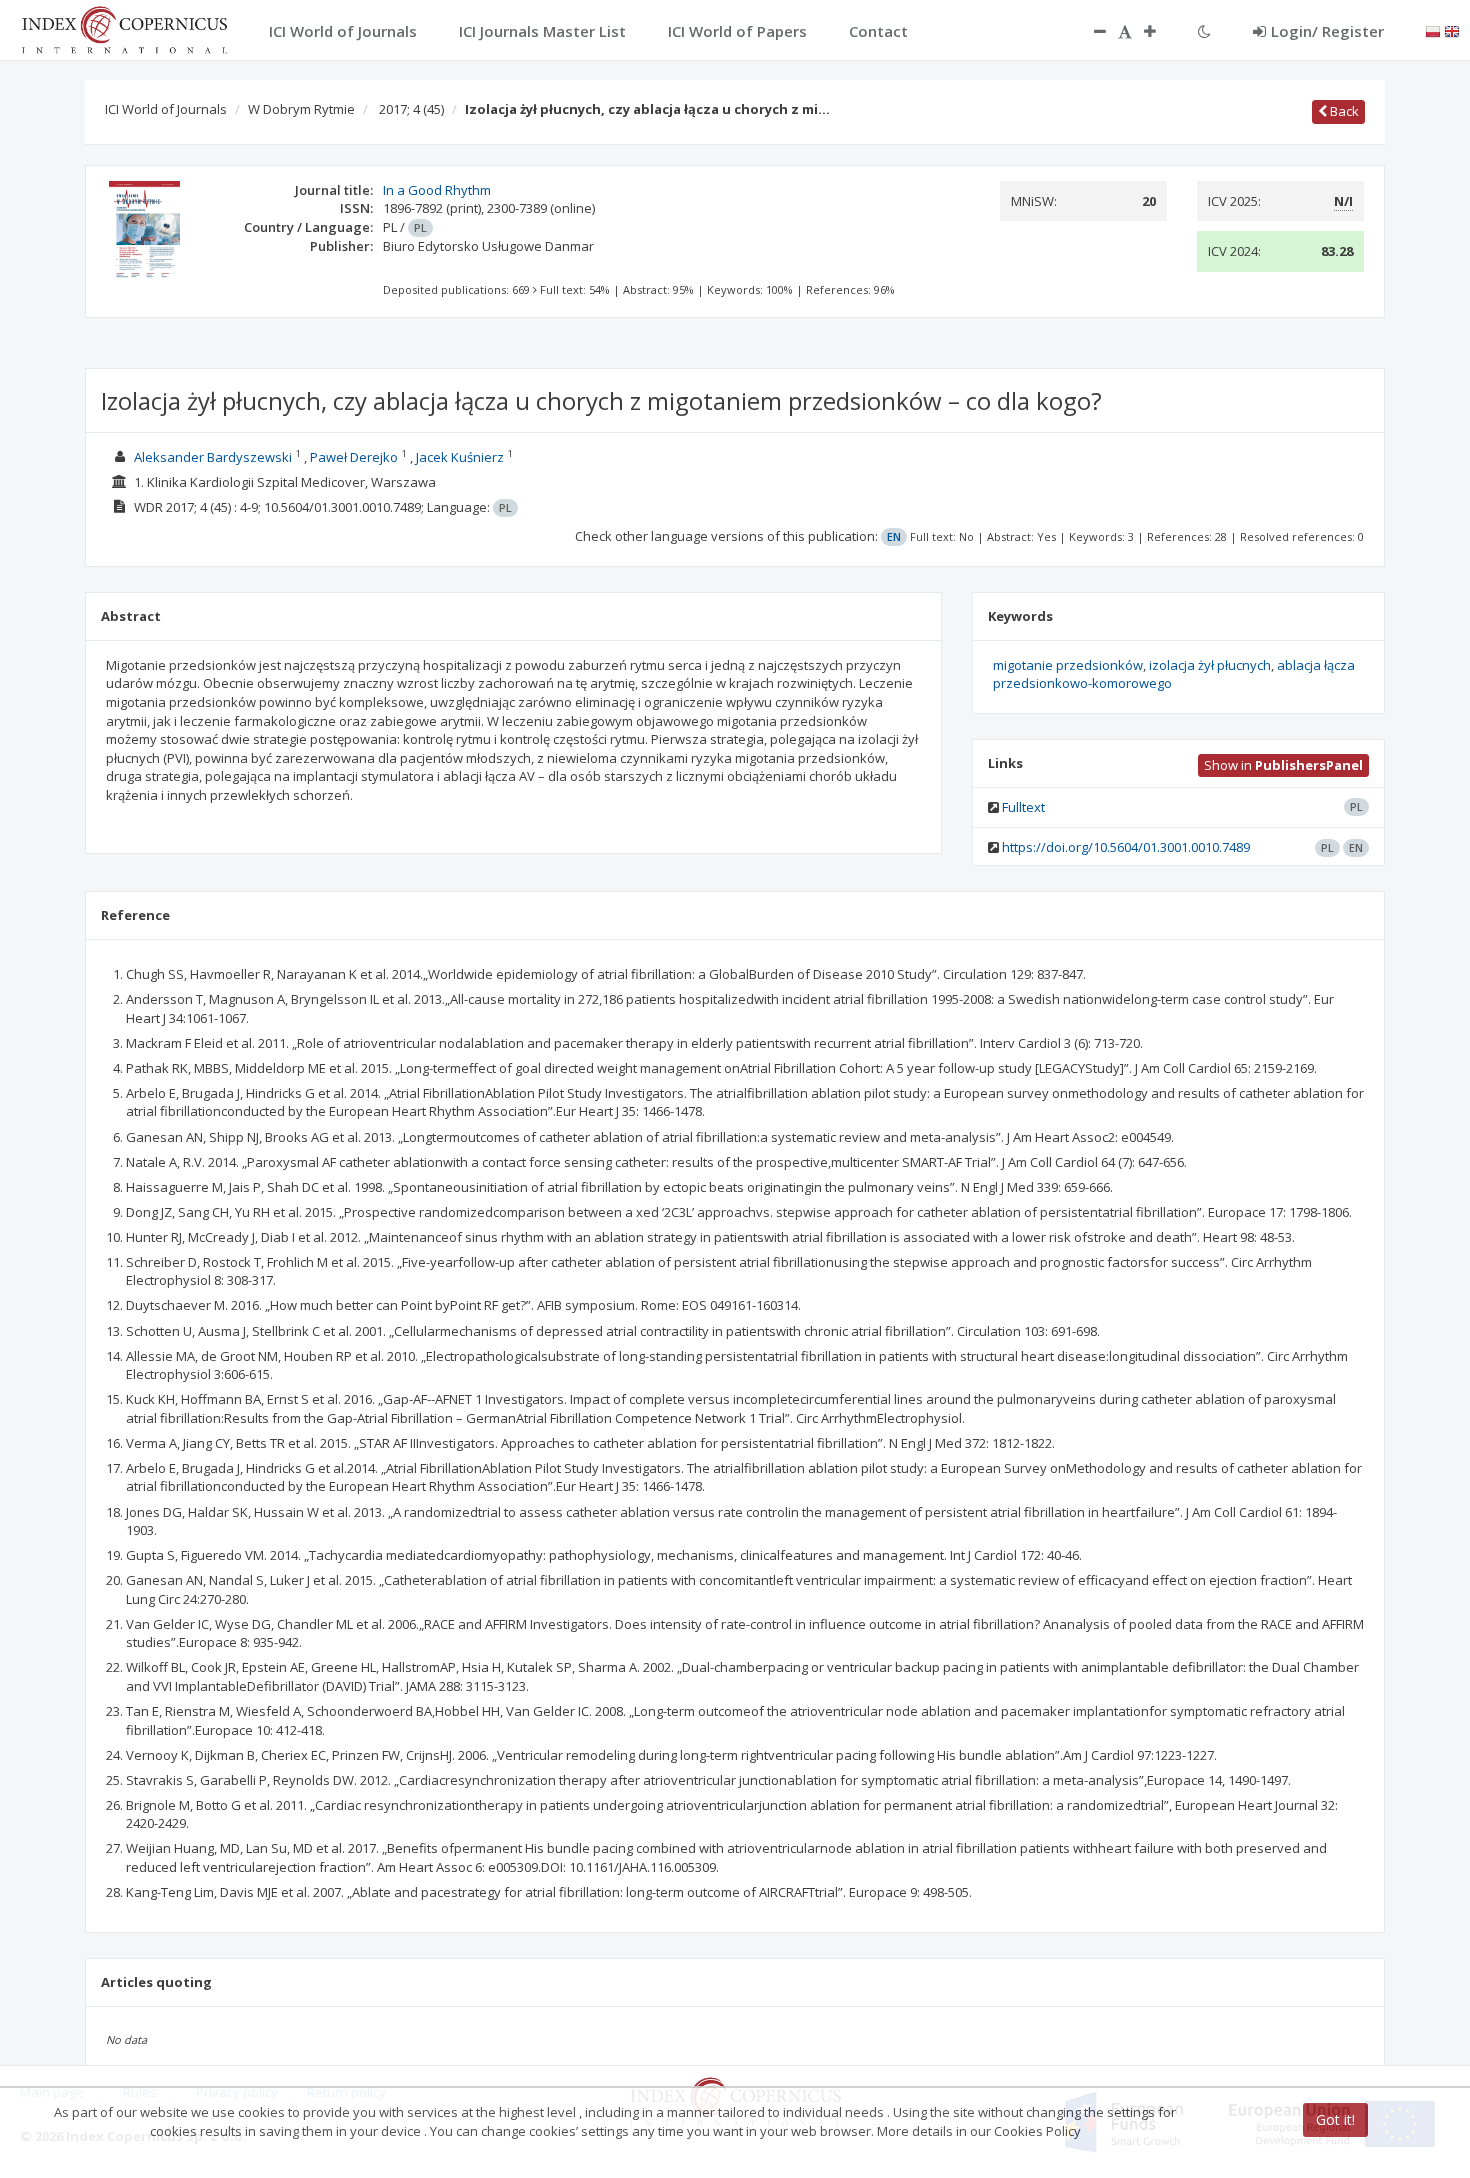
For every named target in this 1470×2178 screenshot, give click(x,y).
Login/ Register (1327, 31)
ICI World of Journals (166, 109)
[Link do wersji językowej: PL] (1433, 30)
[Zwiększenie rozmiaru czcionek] (1160, 31)
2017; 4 (411, 109)
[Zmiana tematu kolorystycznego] (1204, 31)
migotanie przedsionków (1068, 665)
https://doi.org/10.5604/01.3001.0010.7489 (1126, 847)
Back (1343, 111)
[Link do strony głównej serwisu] (124, 28)
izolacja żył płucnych (1210, 665)
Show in (1283, 765)
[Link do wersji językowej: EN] (1452, 30)
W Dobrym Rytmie (301, 109)
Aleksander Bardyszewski (213, 457)
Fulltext (1023, 807)
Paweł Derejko (354, 457)
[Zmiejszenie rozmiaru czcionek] (1090, 31)
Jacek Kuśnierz (460, 457)
